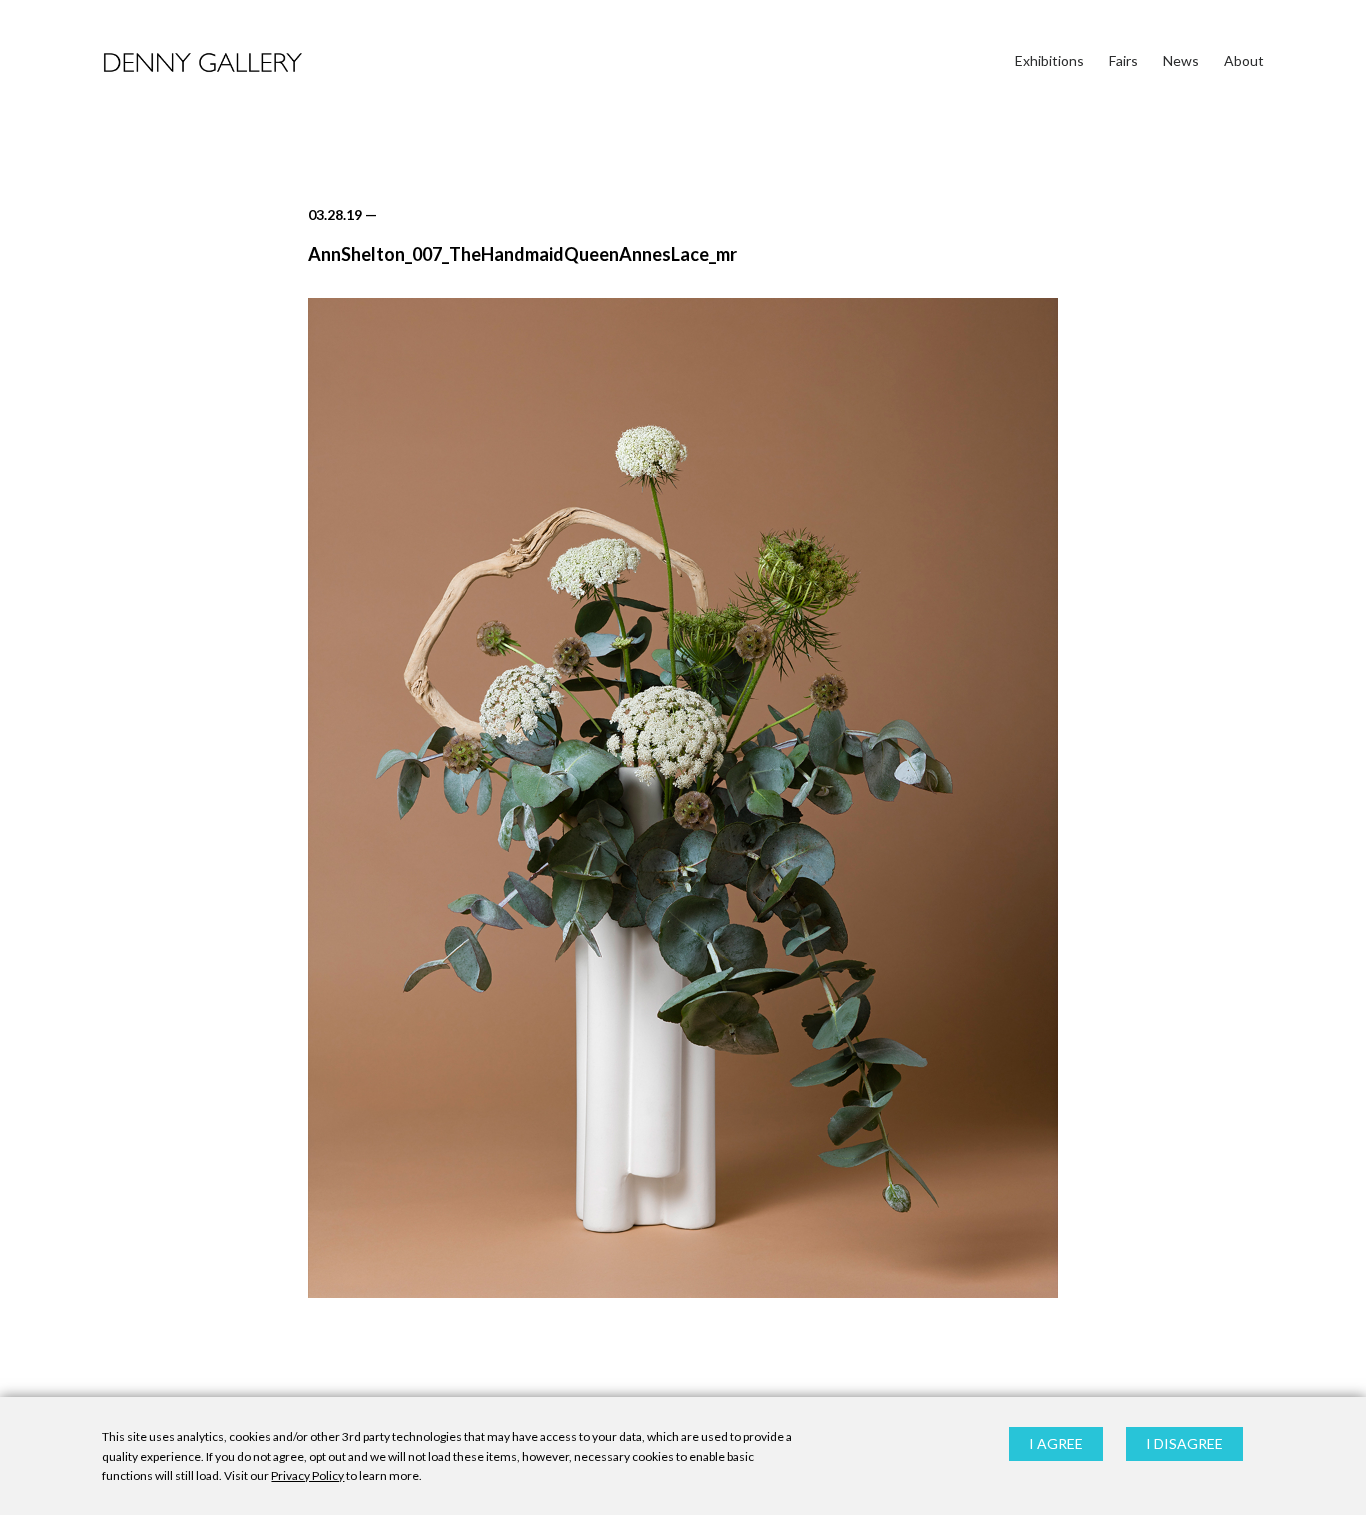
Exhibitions (1049, 60)
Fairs (1123, 60)
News (1181, 60)
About (1244, 60)
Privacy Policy (307, 1475)
